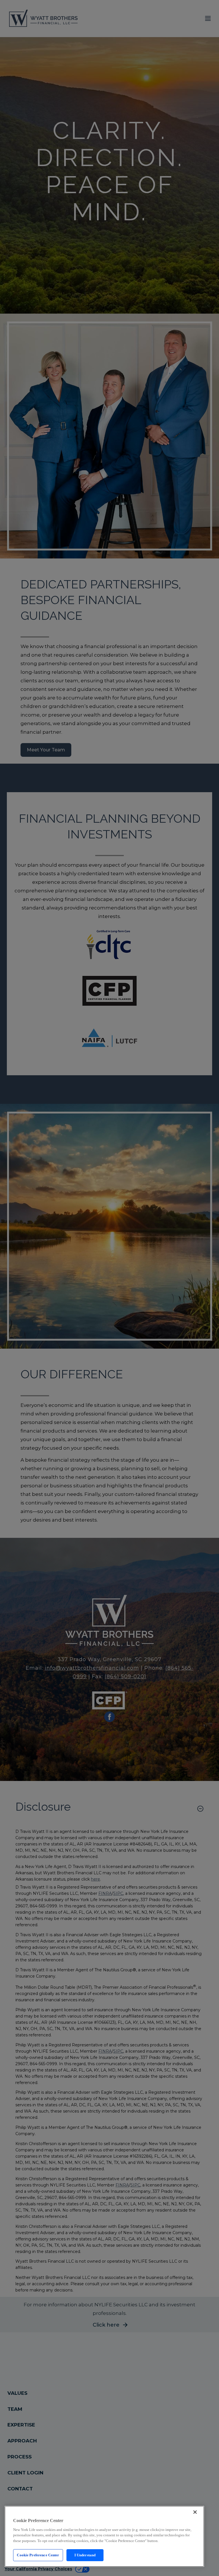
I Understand (85, 2555)
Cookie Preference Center (38, 2555)
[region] (104, 2536)
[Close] (195, 2512)
